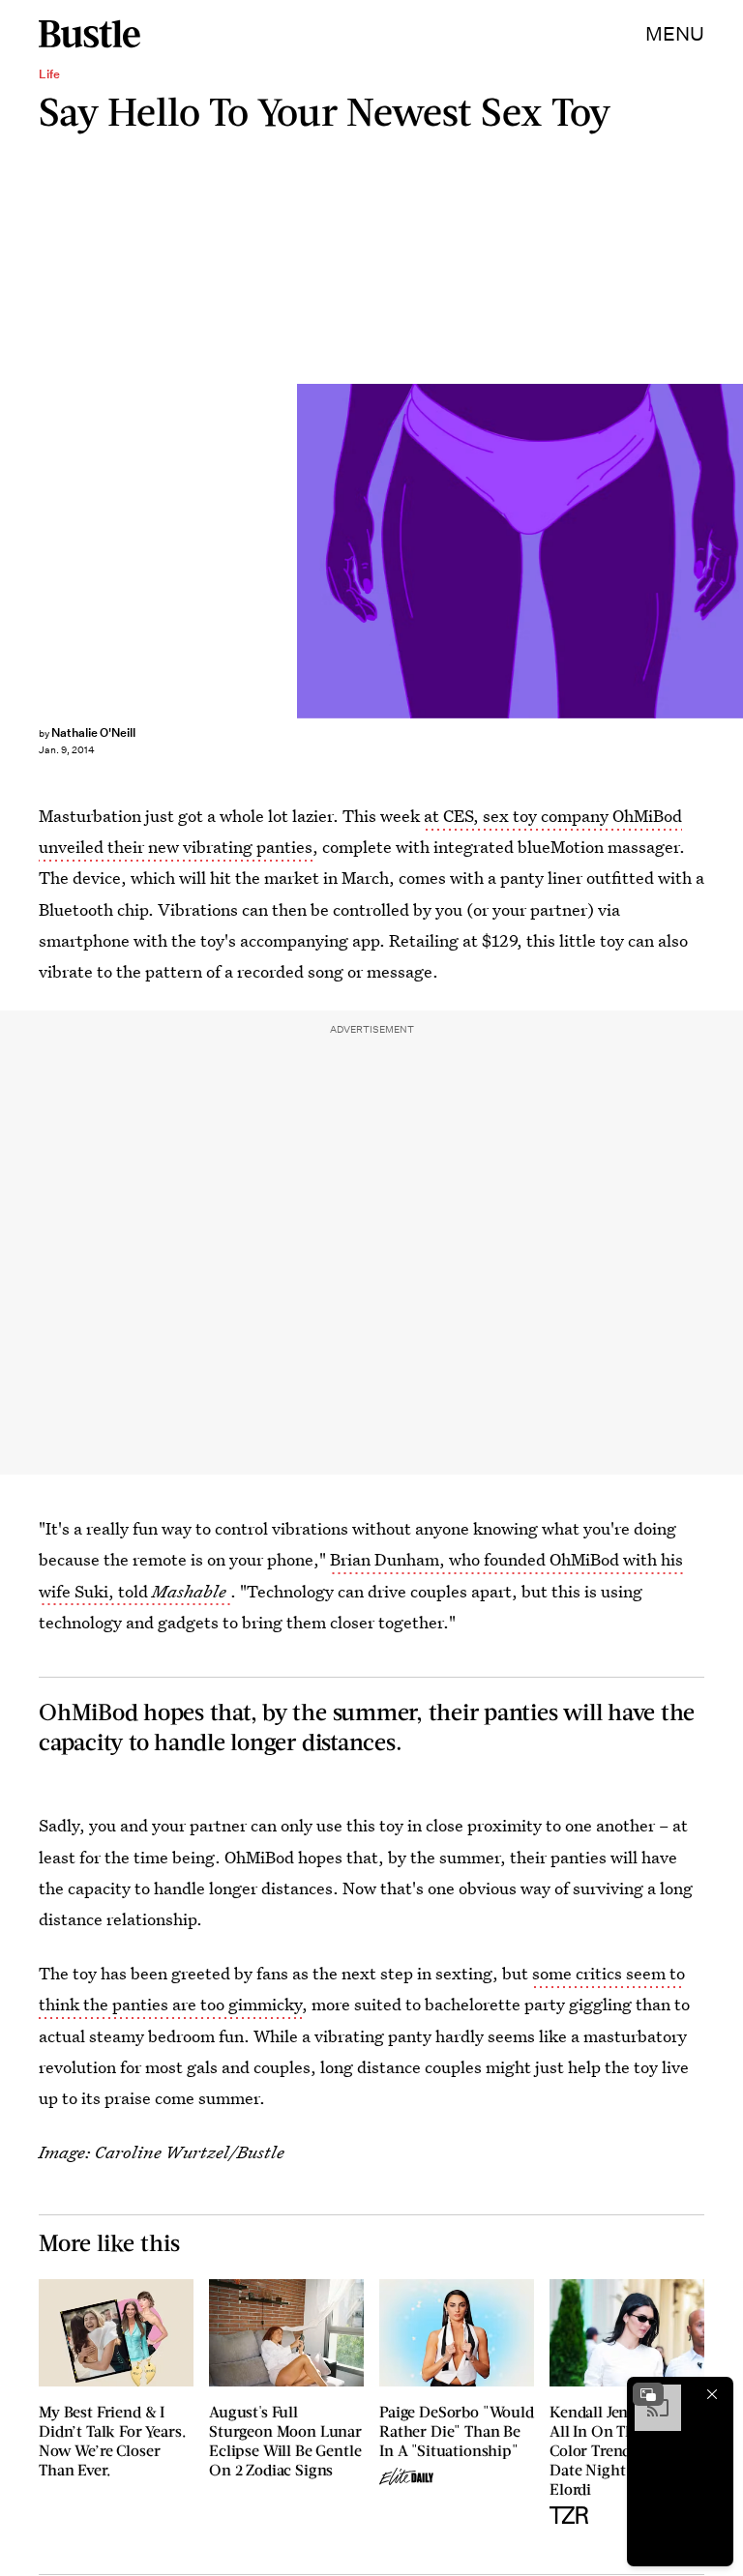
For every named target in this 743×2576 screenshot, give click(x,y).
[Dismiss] (712, 2394)
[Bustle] (89, 34)
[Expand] (648, 2394)
